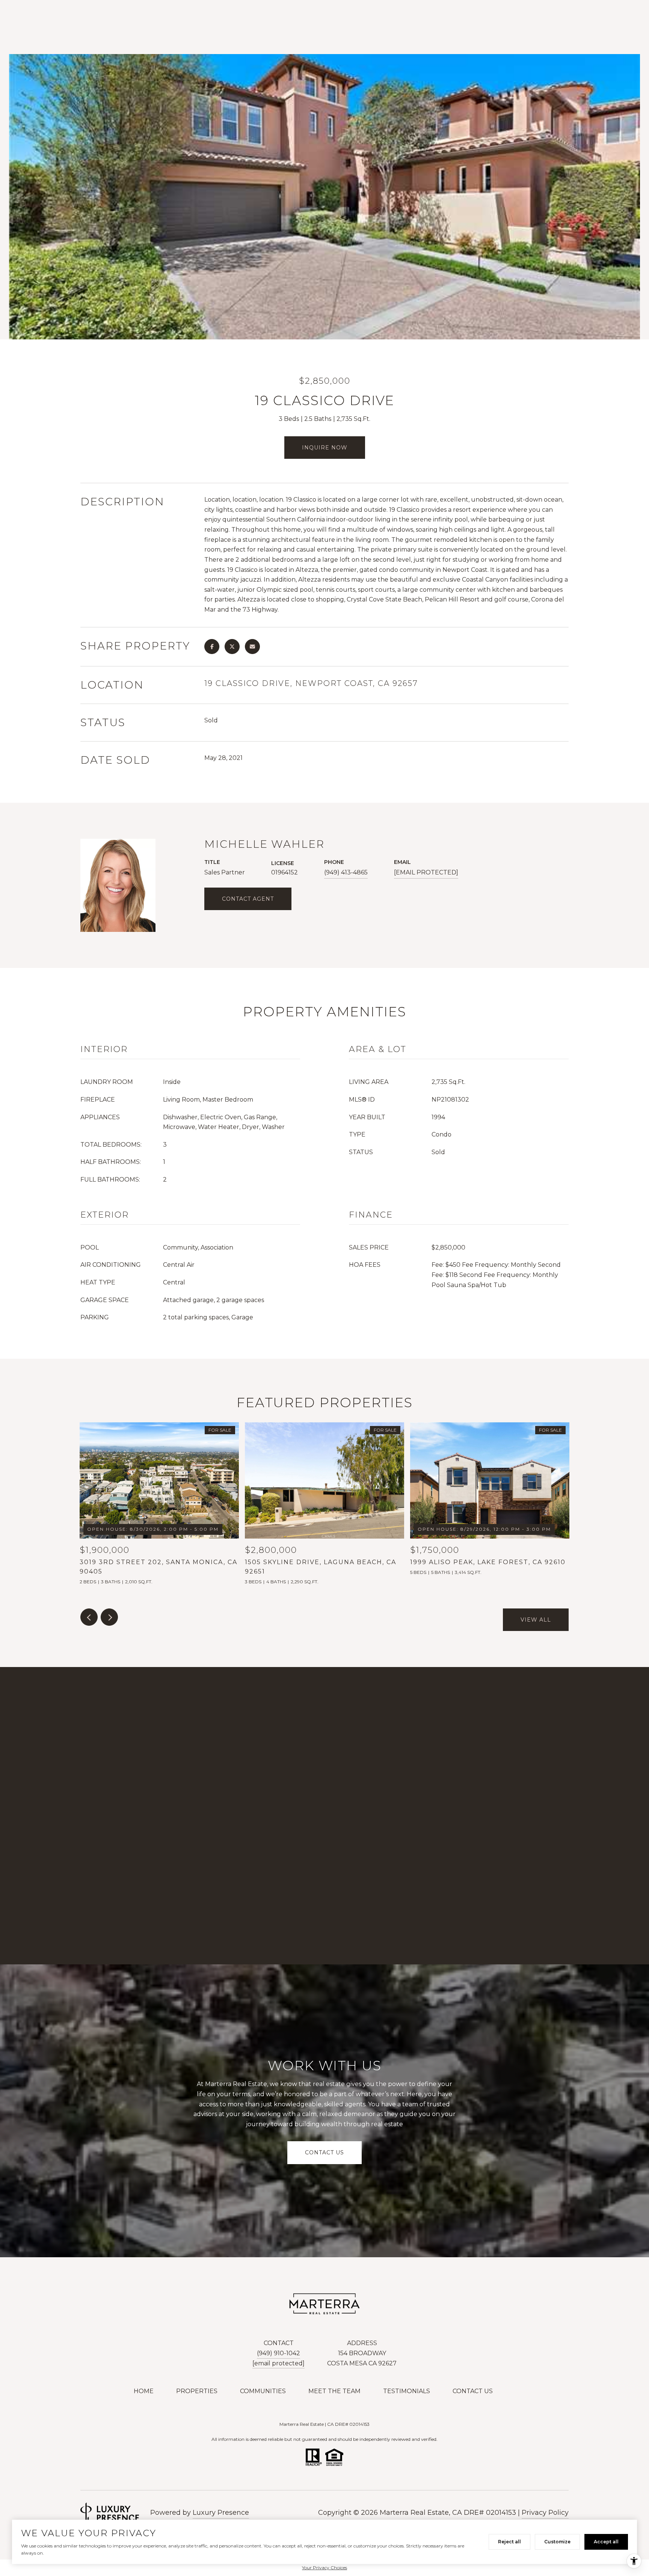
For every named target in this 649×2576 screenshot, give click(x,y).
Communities (263, 2391)
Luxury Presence (221, 2513)
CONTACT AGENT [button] (248, 899)
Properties (197, 2391)
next (109, 1617)
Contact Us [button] (324, 2153)
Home (144, 2391)
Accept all (606, 2542)
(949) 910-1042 (278, 2353)
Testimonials (407, 2391)
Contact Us (473, 2391)
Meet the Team (334, 2391)
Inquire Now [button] (325, 448)
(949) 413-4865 (346, 872)
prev (89, 1617)
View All (536, 1620)
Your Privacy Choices (324, 2568)
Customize (557, 2542)
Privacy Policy (545, 2513)
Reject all (509, 2542)
